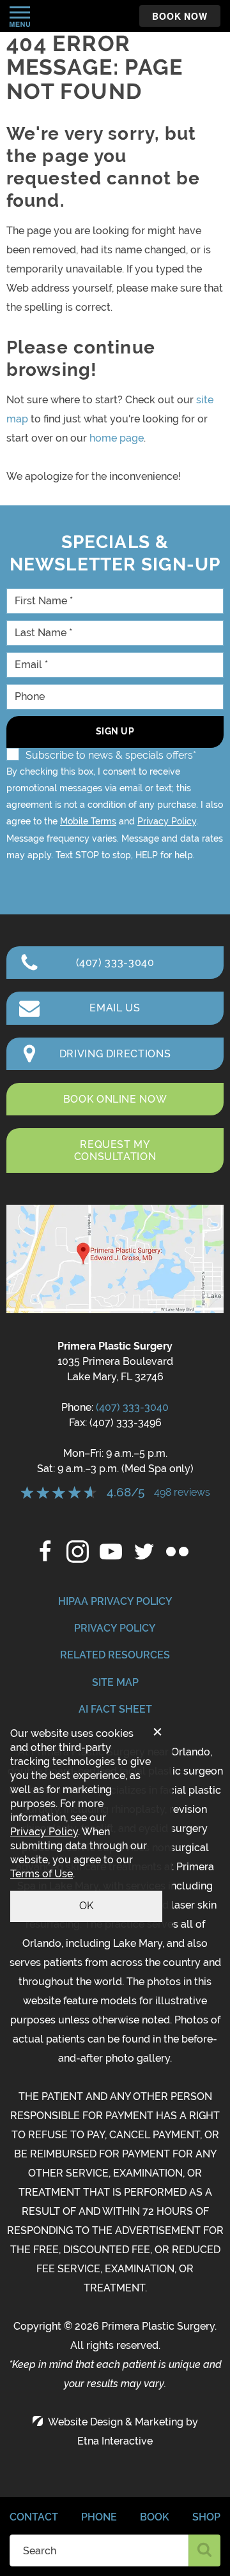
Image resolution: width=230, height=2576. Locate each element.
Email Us (115, 1008)
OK (86, 1906)
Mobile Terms (88, 821)
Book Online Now (115, 1099)
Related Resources (115, 1655)
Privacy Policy (167, 821)
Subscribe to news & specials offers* (111, 755)
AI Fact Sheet (115, 1709)
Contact (34, 2517)
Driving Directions (115, 1054)
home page (117, 438)
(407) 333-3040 (132, 1407)
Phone (99, 2517)
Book (155, 2517)
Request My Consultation (115, 1150)
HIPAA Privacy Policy (115, 1601)
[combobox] (99, 2550)
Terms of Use (42, 1874)
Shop (206, 2517)
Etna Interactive (115, 2441)
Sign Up (115, 731)
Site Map (115, 1682)
